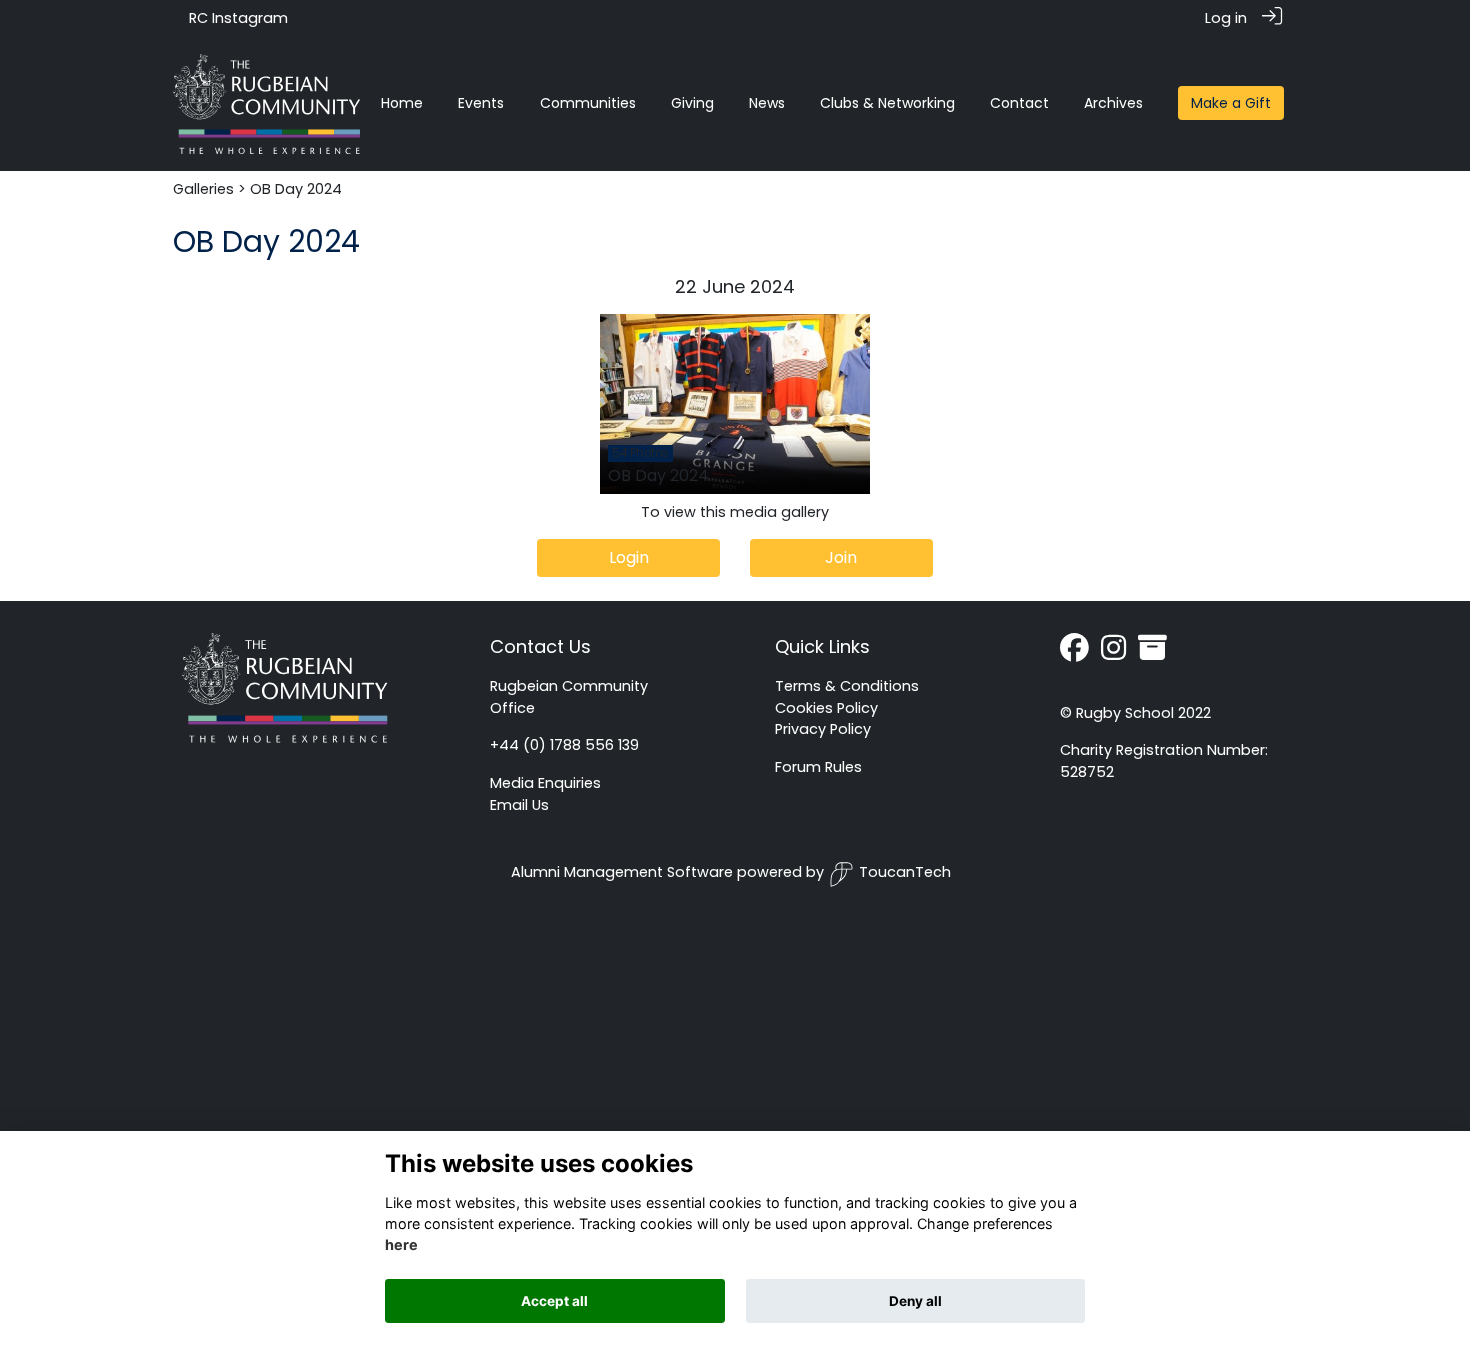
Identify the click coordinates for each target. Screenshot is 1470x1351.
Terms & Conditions (847, 686)
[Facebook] (1074, 653)
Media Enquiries (545, 783)
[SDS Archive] (1152, 653)
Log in (1226, 18)
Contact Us (540, 646)
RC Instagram (238, 18)
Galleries (203, 189)
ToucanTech (905, 872)
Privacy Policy (823, 729)
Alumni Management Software (622, 872)
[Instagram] (1113, 653)
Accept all (554, 1301)
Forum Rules (818, 767)
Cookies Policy (826, 708)
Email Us (519, 805)
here (401, 1245)
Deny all (915, 1301)
